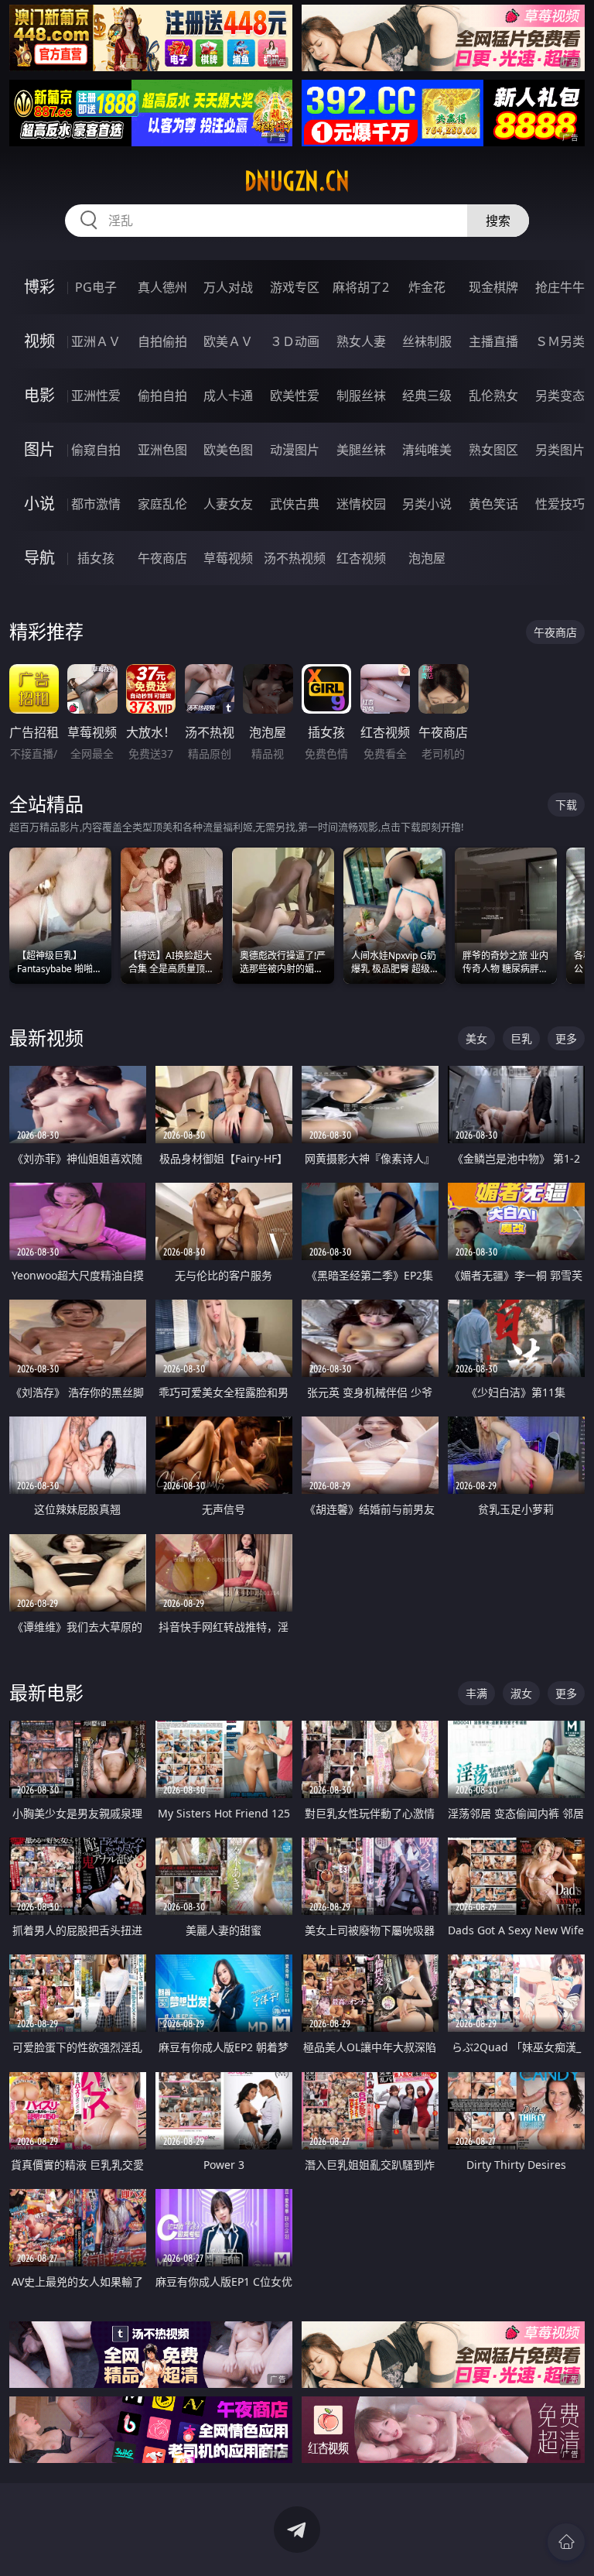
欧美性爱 (295, 396)
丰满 (476, 1693)
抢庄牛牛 (560, 287)
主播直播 (493, 341)
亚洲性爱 (96, 396)
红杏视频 (361, 558)
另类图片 (560, 450)
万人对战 (228, 287)
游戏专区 (295, 287)
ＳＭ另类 (560, 341)
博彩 (39, 287)
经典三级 (427, 396)
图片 (39, 449)
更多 (566, 1038)
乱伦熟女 (493, 396)
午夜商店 (162, 558)
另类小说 (427, 504)
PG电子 (96, 287)
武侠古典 (295, 504)
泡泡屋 (427, 558)
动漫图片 (295, 450)
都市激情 (96, 504)
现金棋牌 (493, 287)
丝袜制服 (427, 341)
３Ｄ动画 (295, 341)
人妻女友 (228, 504)
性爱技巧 (560, 504)
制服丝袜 (361, 396)
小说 (39, 504)
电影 (39, 395)
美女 (476, 1038)
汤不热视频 (295, 558)
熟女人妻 (361, 341)
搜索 (498, 221)
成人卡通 (228, 396)
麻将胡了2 (361, 287)
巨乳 (521, 1038)
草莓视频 (228, 558)
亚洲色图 (162, 450)
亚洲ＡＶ (96, 341)
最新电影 (46, 1692)
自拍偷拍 (162, 341)
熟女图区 (493, 450)
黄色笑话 (493, 504)
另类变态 (560, 396)
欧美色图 (228, 450)
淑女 (521, 1693)
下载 (566, 805)
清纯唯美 (427, 450)
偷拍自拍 (162, 396)
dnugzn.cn (297, 181)
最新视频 (46, 1038)
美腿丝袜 (361, 450)
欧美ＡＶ (228, 341)
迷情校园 (361, 504)
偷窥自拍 (96, 450)
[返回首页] (566, 2542)
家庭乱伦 (162, 504)
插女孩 (96, 558)
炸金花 (427, 287)
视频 (39, 341)
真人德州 (162, 287)
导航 (39, 558)
